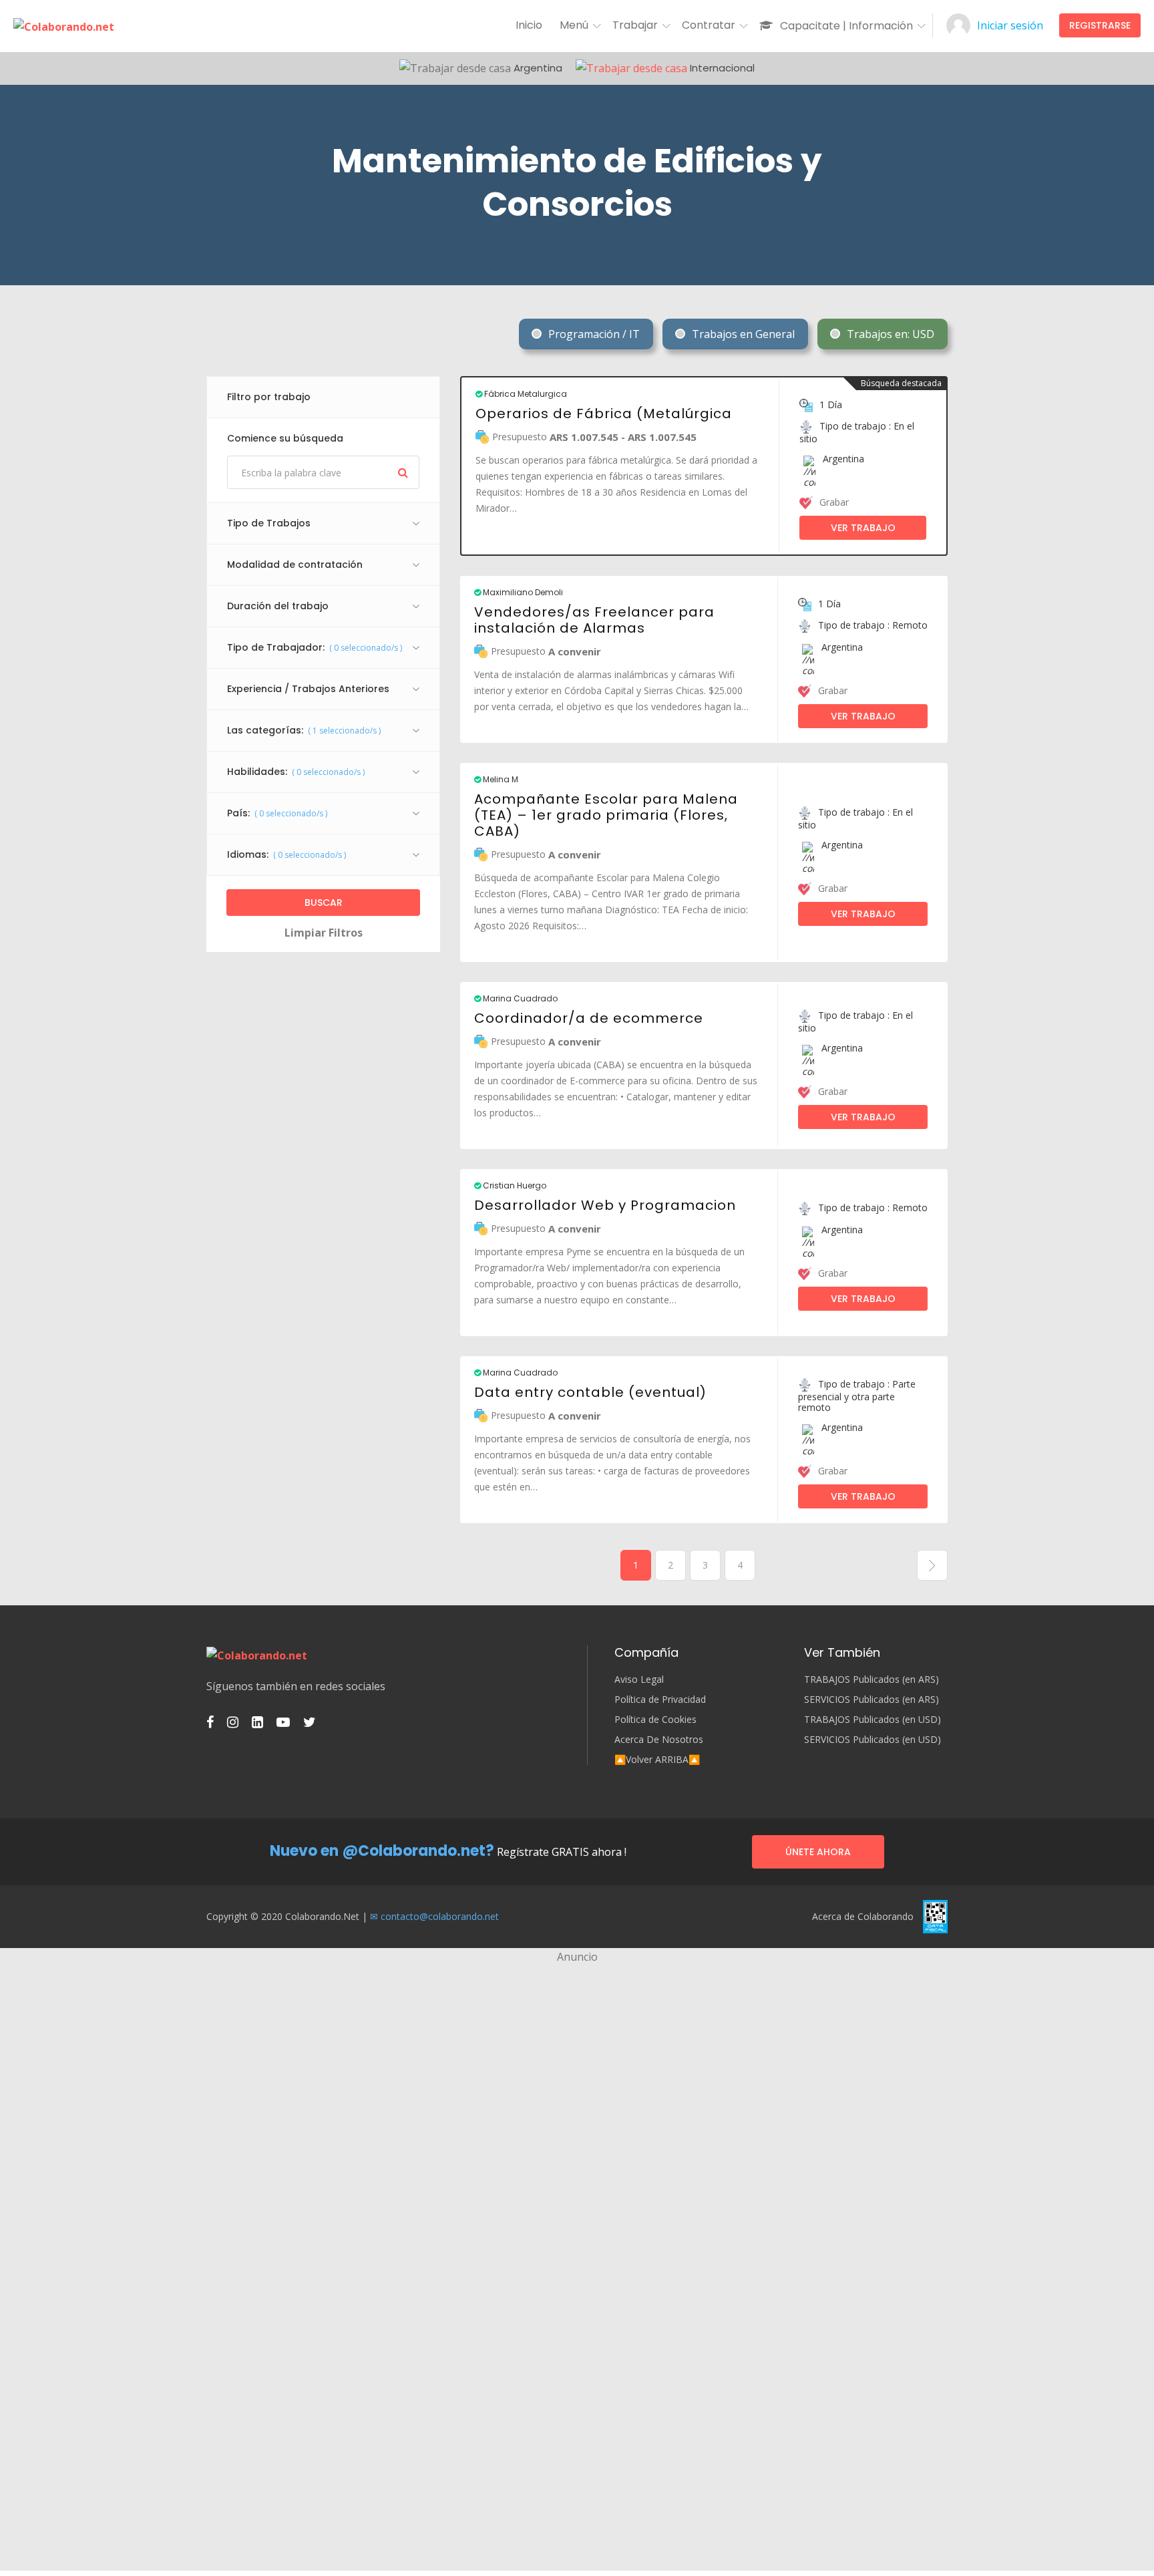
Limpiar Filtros (324, 933)
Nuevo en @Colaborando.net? (382, 1851)
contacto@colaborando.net (440, 1916)
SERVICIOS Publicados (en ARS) (872, 1700)
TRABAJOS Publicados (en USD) (873, 1720)
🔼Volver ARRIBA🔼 (657, 1760)
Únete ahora (818, 1852)
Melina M (500, 780)
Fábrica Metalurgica (525, 394)
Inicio (529, 25)
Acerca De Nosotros (659, 1740)
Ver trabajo (863, 528)
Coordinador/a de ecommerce (589, 1018)
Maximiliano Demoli (522, 593)
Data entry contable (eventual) (590, 1392)
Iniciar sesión (1010, 25)
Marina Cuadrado (519, 999)
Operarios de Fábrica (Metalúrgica (604, 414)
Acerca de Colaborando (863, 1917)
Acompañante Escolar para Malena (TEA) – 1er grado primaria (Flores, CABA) (606, 815)
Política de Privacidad (660, 1700)
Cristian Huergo (514, 1186)
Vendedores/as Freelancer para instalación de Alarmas (594, 620)
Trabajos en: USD (889, 334)
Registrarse (1100, 25)
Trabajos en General (742, 334)
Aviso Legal (639, 1679)
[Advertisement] (577, 2059)
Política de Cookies (655, 1720)
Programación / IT (593, 334)
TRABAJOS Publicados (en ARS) (872, 1679)
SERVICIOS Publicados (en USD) (873, 1740)
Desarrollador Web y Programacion (605, 1205)
